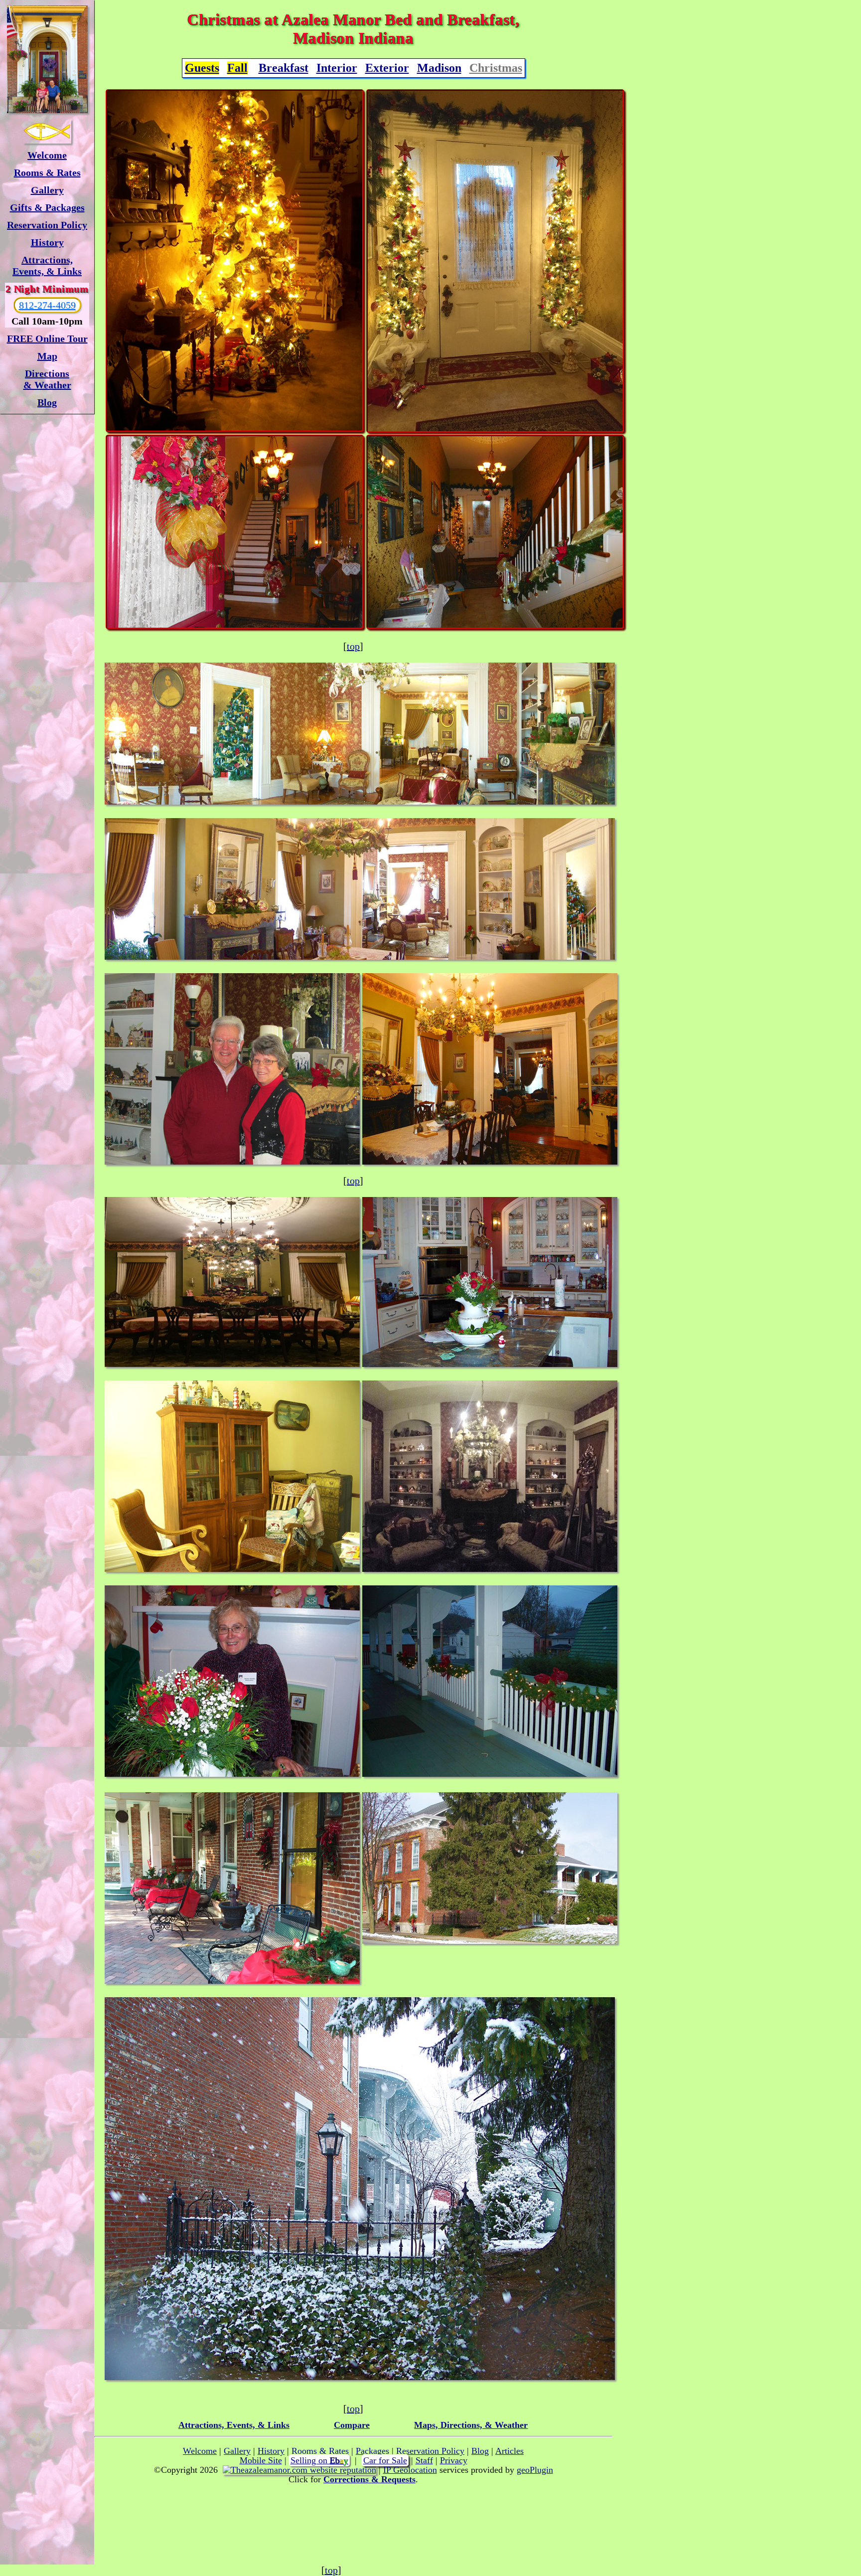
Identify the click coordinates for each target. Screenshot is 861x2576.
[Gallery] (47, 59)
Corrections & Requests (369, 2479)
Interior (337, 68)
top (353, 646)
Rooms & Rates (47, 172)
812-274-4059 (47, 305)
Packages (372, 2451)
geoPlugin (535, 2470)
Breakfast (284, 68)
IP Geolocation (410, 2470)
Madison (439, 68)
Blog (47, 402)
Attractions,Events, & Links (47, 265)
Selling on (319, 2460)
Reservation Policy (47, 225)
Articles (509, 2451)
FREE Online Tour (47, 339)
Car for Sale (385, 2460)
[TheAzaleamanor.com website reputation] (299, 2470)
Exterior (387, 68)
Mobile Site (261, 2460)
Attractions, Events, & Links (234, 2425)
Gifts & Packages (47, 207)
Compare (352, 2425)
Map (47, 356)
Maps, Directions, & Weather (471, 2425)
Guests (202, 68)
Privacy (454, 2460)
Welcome (47, 155)
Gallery (47, 190)
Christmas (496, 68)
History (47, 242)
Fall (237, 68)
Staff (424, 2460)
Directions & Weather (47, 379)
